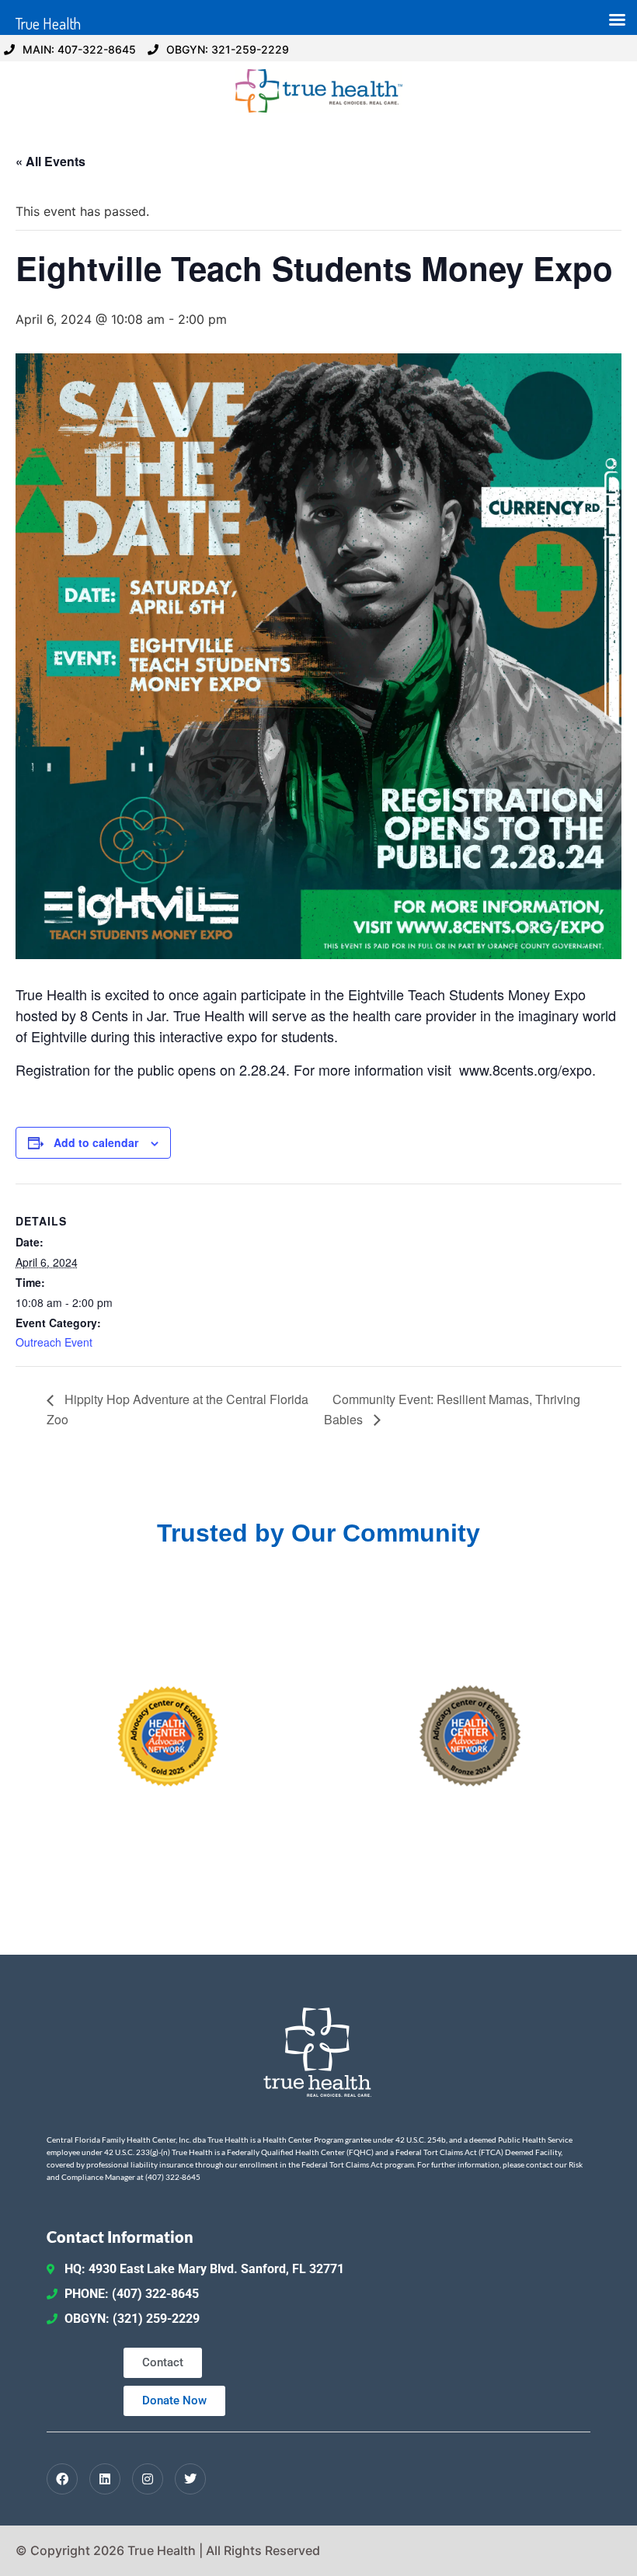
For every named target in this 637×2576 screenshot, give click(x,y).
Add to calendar (96, 1142)
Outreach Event (54, 1342)
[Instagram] (148, 2479)
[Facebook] (62, 2479)
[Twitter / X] (190, 2479)
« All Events (50, 161)
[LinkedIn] (105, 2479)
